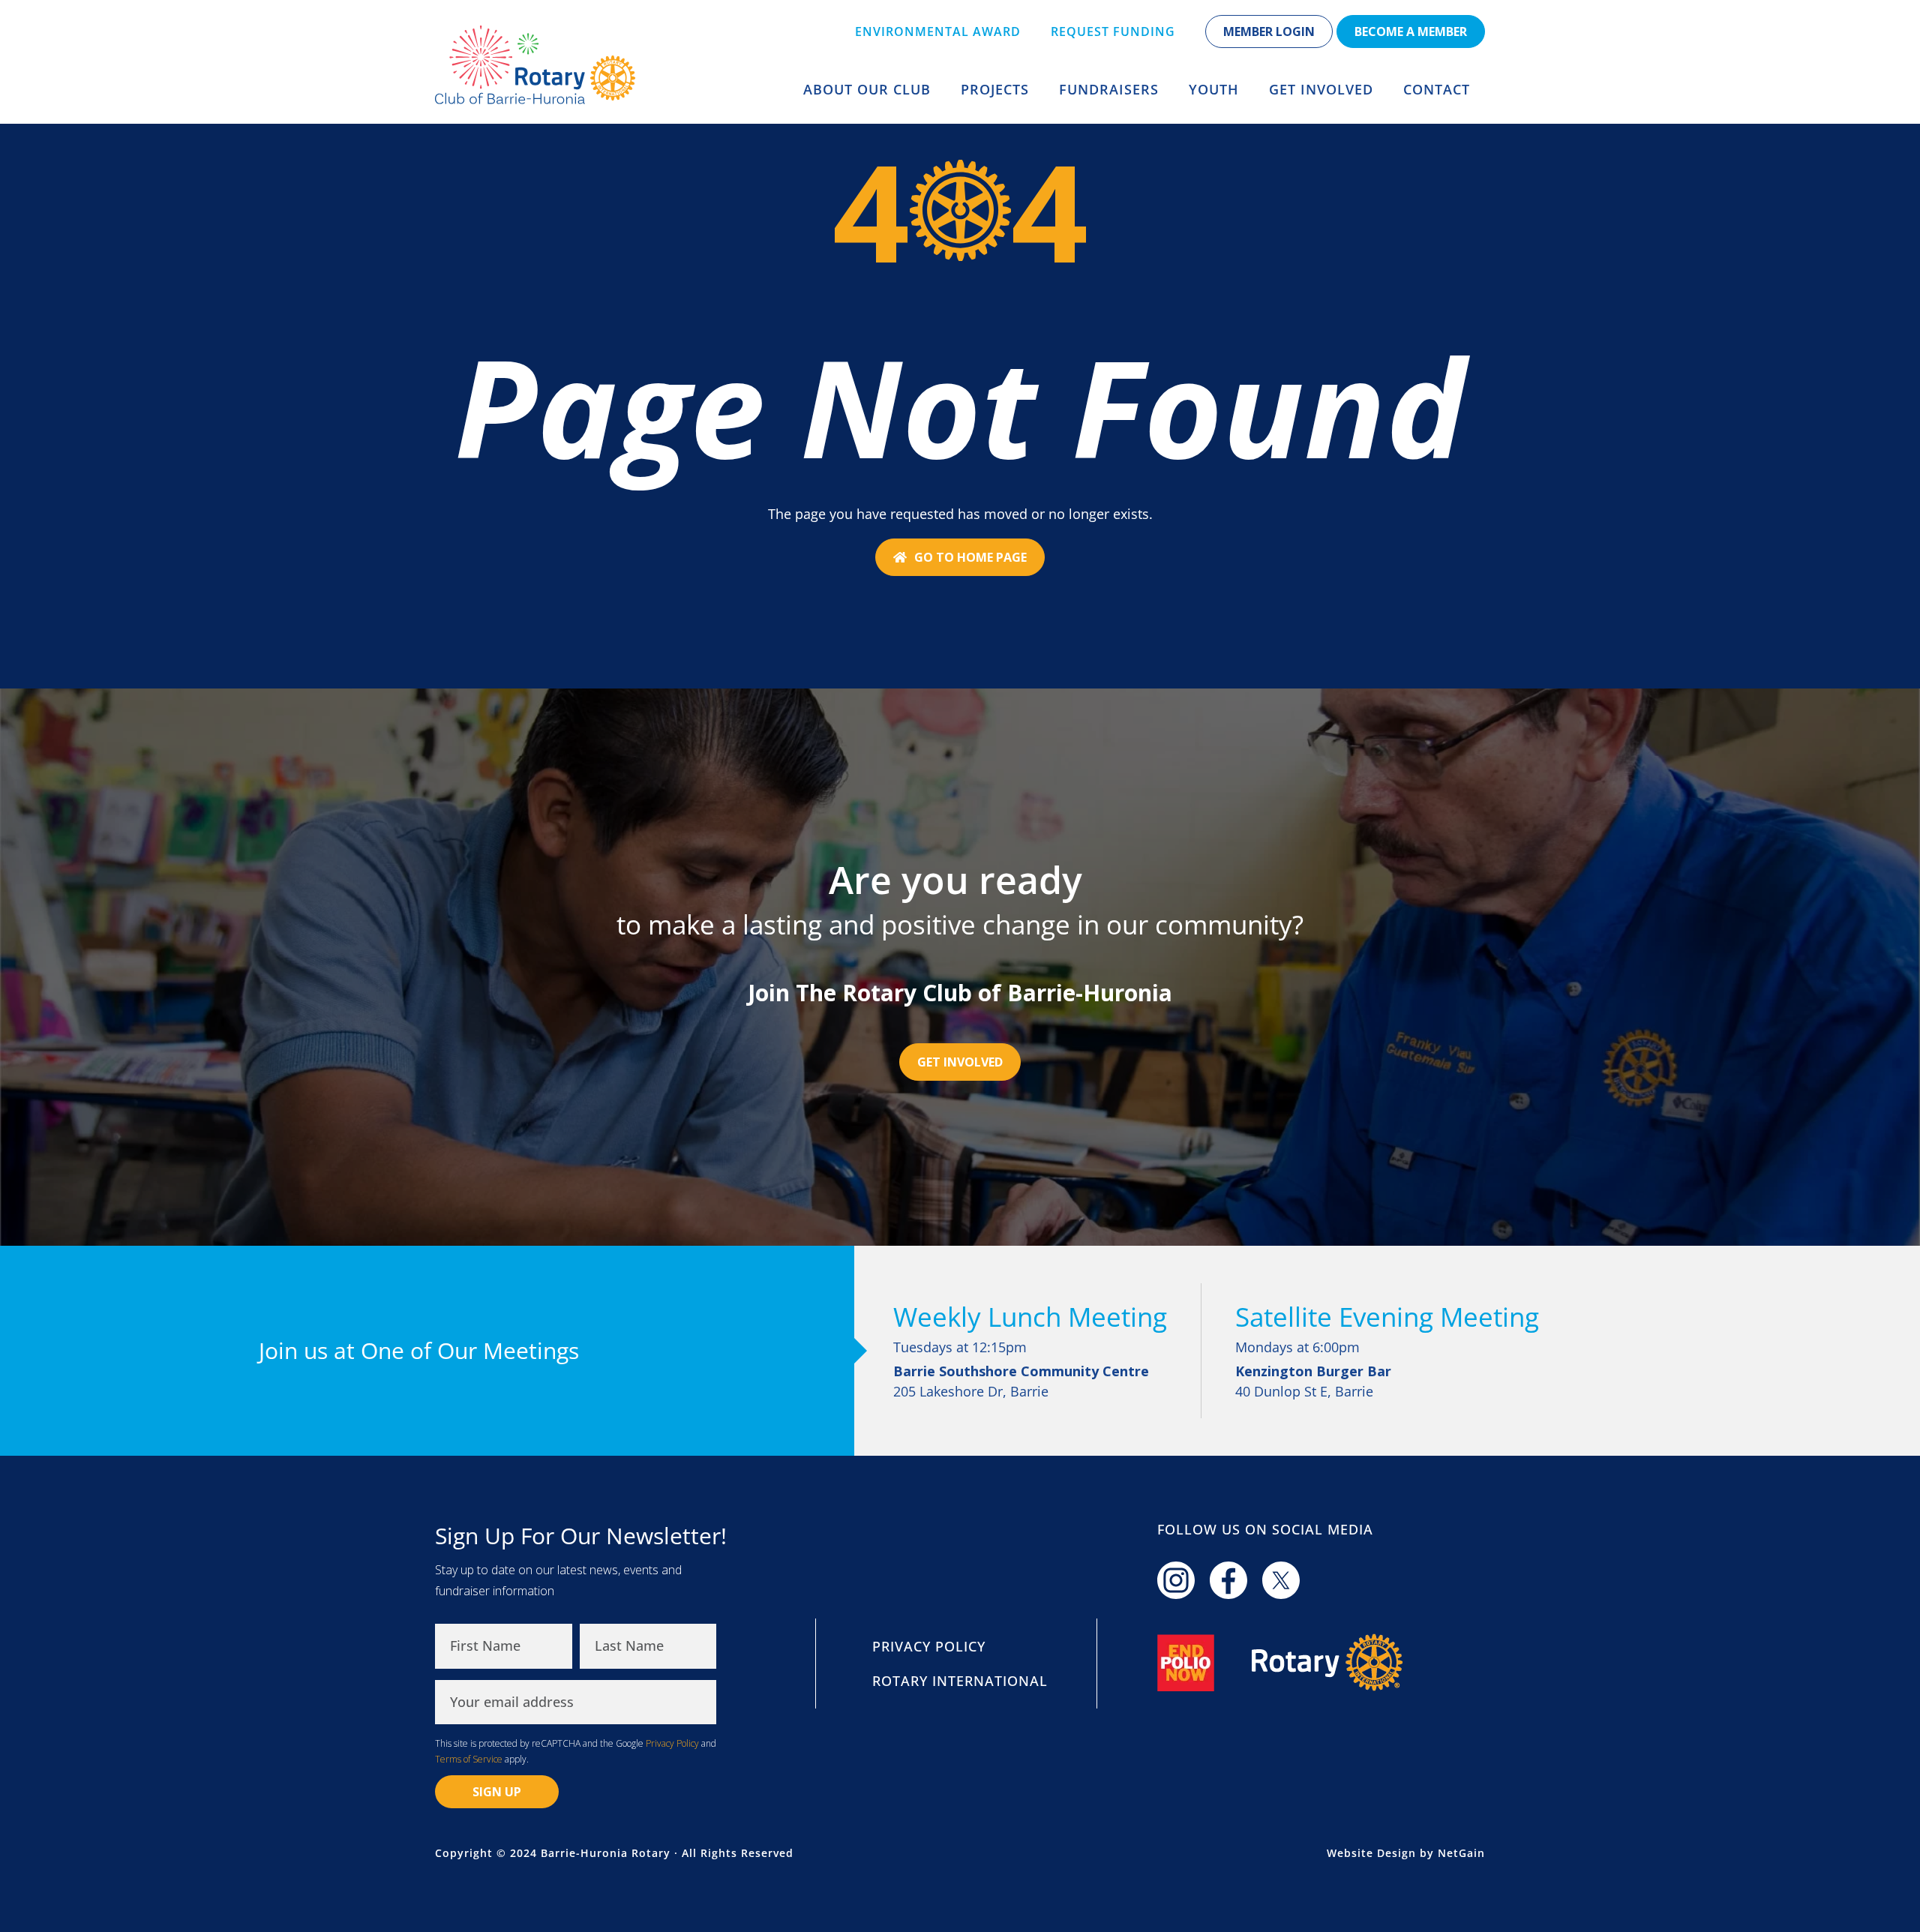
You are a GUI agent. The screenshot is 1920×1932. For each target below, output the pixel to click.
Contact (1437, 89)
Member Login (1269, 31)
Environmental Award (938, 31)
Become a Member (1411, 31)
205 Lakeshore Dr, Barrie (1021, 1381)
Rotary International (960, 1681)
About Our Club (867, 89)
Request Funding (1113, 31)
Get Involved (1321, 89)
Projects (995, 89)
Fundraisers (1109, 89)
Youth (1214, 89)
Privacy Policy (672, 1743)
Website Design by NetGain (1406, 1853)
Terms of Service (469, 1759)
